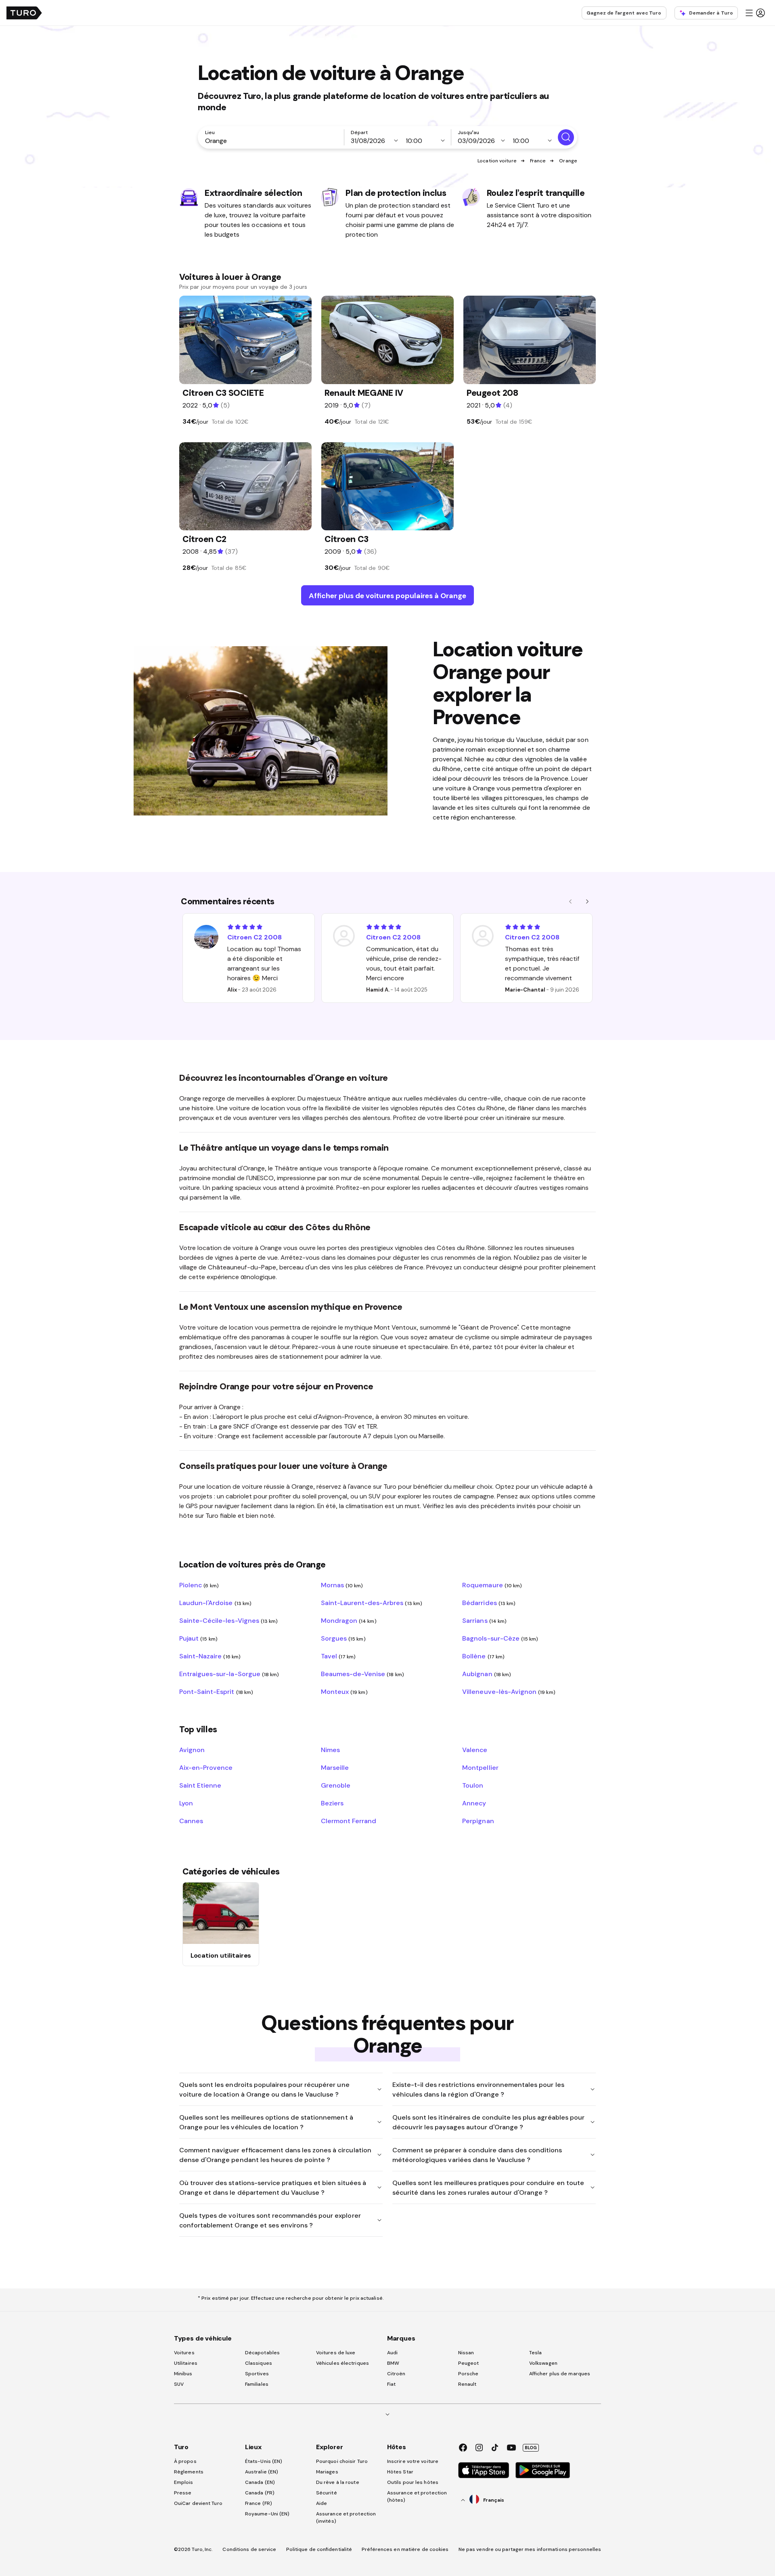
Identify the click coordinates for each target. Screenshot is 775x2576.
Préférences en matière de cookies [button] (405, 2549)
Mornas (342, 1585)
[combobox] (272, 141)
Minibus (183, 2374)
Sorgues (343, 1638)
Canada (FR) (260, 2493)
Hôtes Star (401, 2472)
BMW (393, 2363)
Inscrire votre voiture (413, 2461)
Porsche (468, 2374)
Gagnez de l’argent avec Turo (624, 13)
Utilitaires (186, 2363)
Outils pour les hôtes (413, 2482)
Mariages (327, 2472)
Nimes (330, 1750)
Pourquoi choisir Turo (342, 2461)
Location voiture (497, 161)
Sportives (257, 2374)
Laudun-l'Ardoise (215, 1603)
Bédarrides (489, 1603)
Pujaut (198, 1638)
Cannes (191, 1821)
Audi (392, 2353)
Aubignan (487, 1674)
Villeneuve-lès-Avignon (509, 1691)
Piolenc (199, 1585)
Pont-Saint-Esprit (216, 1691)
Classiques (259, 2363)
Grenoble (336, 1785)
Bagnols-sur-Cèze (500, 1638)
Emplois (184, 2482)
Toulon (473, 1785)
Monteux (344, 1691)
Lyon (186, 1803)
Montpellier (480, 1767)
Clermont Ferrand (349, 1821)
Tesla (536, 2353)
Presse (183, 2493)
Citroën (396, 2374)
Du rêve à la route (338, 2482)
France (538, 161)
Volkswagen (543, 2363)
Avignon (192, 1750)
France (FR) (259, 2503)
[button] (755, 13)
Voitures (184, 2353)
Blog (531, 2448)
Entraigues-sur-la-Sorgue (229, 1674)
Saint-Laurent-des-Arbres (372, 1603)
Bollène (483, 1656)
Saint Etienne (200, 1785)
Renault (467, 2384)
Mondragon (349, 1620)
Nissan (466, 2353)
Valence (475, 1750)
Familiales (257, 2384)
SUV (179, 2384)
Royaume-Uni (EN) (267, 2514)
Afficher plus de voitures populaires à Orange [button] (387, 596)
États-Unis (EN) (264, 2461)
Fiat (391, 2384)
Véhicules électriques (342, 2363)
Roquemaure (492, 1585)
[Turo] (24, 13)
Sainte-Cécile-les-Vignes (228, 1620)
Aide (322, 2503)
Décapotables (262, 2353)
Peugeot (469, 2363)
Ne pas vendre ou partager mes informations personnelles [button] (530, 2549)
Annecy (474, 1803)
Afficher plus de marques (560, 2374)
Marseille (335, 1767)
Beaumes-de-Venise (362, 1674)
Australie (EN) (262, 2472)
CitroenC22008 (254, 937)
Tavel (338, 1656)
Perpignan (478, 1821)
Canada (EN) (260, 2482)
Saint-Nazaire (210, 1656)
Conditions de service (249, 2549)
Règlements (189, 2472)
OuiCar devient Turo (198, 2503)
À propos (185, 2461)
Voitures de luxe (336, 2353)
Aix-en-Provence (206, 1767)
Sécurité (327, 2493)
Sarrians (484, 1620)
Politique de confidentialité (319, 2549)
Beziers (332, 1803)
